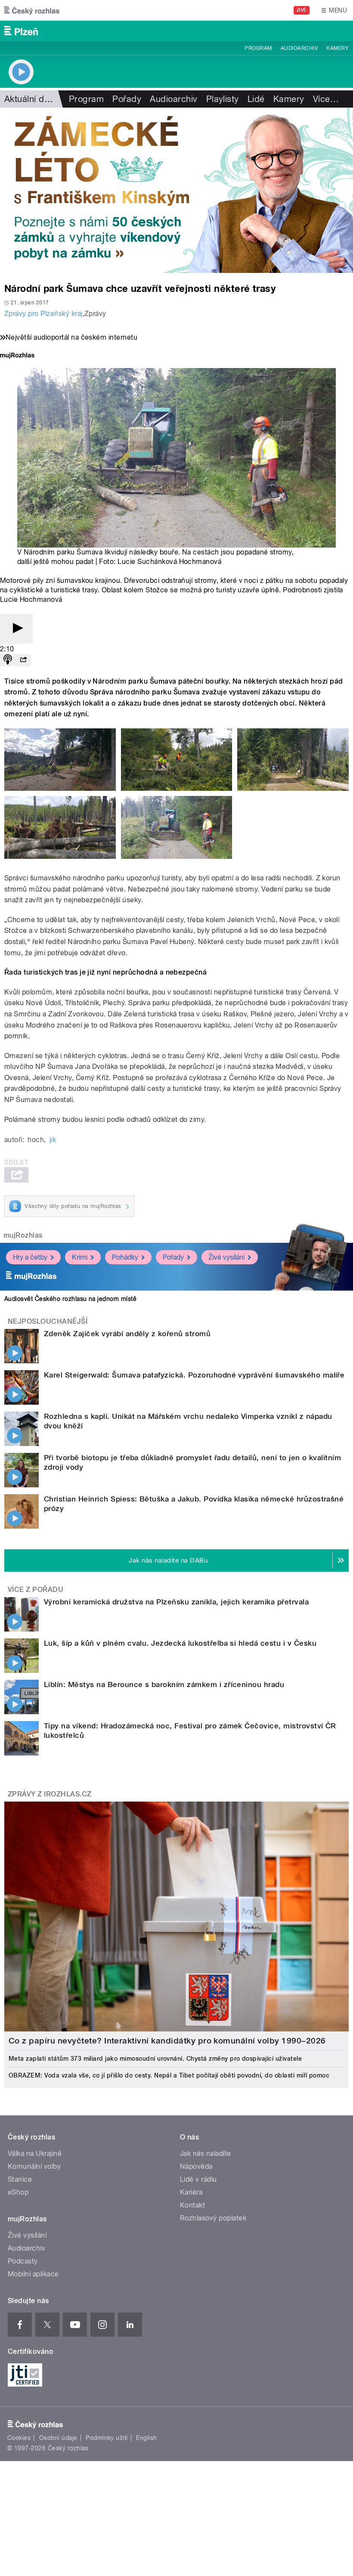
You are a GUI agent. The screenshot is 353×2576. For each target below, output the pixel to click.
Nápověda (196, 2166)
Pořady (127, 99)
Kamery (338, 48)
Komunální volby (34, 2166)
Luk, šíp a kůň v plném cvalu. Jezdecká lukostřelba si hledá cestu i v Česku (180, 1643)
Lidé (256, 99)
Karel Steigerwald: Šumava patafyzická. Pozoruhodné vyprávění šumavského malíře (194, 1375)
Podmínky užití (107, 2438)
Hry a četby (30, 1257)
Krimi (80, 1257)
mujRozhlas (23, 1235)
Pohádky (125, 1257)
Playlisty (223, 99)
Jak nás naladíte (206, 2153)
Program (258, 48)
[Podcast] (8, 660)
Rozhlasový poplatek (213, 2218)
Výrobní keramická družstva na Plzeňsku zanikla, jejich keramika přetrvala (176, 1602)
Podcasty (23, 2261)
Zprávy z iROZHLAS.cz (50, 1794)
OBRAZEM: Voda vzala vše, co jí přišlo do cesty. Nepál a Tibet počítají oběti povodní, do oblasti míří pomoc (169, 2075)
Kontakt (192, 2205)
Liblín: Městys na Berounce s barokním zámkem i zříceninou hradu (164, 1684)
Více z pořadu (36, 1590)
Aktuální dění (30, 99)
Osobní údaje (58, 2438)
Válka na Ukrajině (35, 2153)
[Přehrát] (16, 629)
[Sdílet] (23, 660)
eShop (18, 2192)
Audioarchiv (299, 48)
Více (326, 99)
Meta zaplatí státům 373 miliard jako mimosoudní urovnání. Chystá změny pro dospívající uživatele (155, 2059)
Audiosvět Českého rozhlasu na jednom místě (70, 1299)
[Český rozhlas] (32, 10)
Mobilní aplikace (33, 2274)
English (146, 2438)
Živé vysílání (226, 1257)
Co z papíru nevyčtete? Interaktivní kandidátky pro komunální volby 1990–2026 (167, 2041)
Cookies (19, 2438)
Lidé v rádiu (198, 2179)
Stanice (20, 2179)
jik (53, 1140)
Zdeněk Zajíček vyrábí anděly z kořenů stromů (127, 1334)
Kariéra (191, 2192)
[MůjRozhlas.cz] (17, 356)
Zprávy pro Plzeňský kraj (43, 314)
